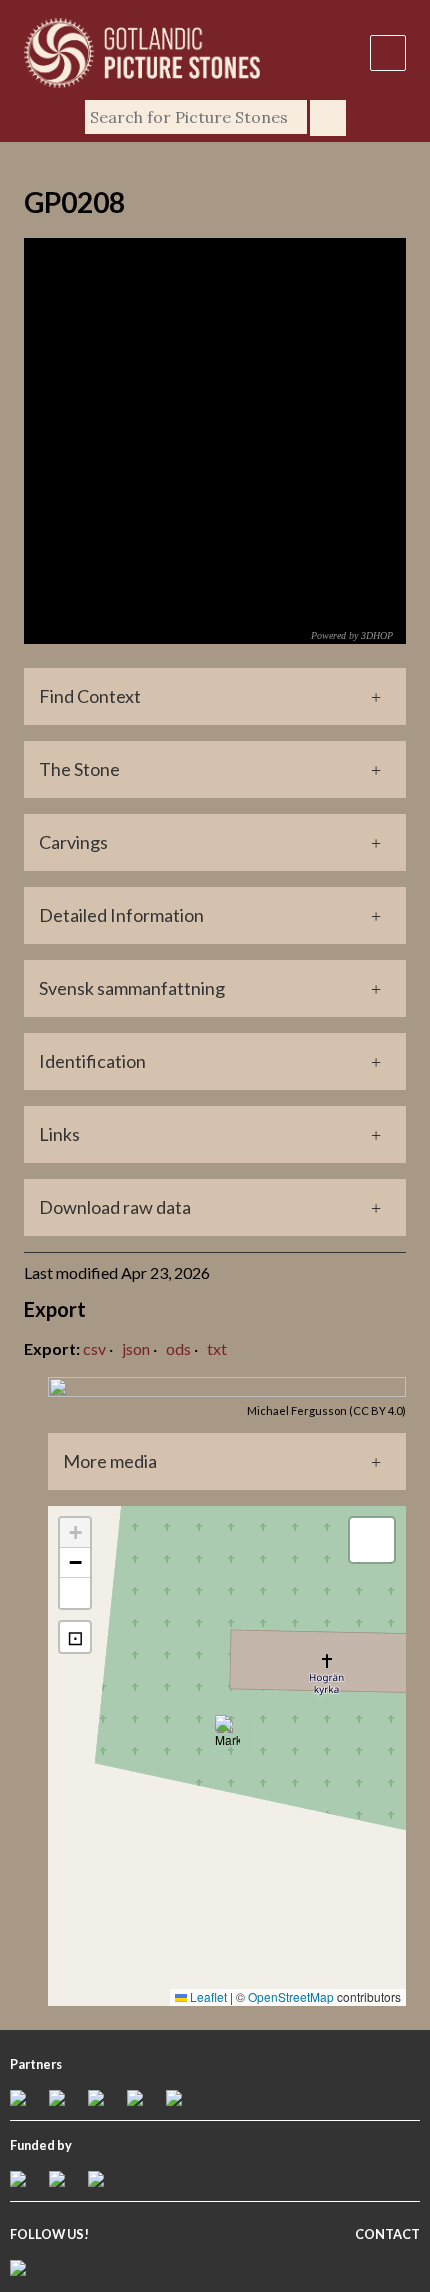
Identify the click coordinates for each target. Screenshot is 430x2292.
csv (94, 1348)
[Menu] (388, 53)
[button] (227, 1735)
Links (59, 1134)
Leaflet (207, 1996)
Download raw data (115, 1207)
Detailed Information (121, 915)
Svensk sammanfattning (132, 988)
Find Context (90, 696)
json (136, 1348)
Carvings (73, 842)
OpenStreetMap (291, 1996)
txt (217, 1348)
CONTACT (387, 2234)
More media (110, 1461)
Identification (92, 1061)
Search (328, 118)
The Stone (79, 769)
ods (178, 1348)
